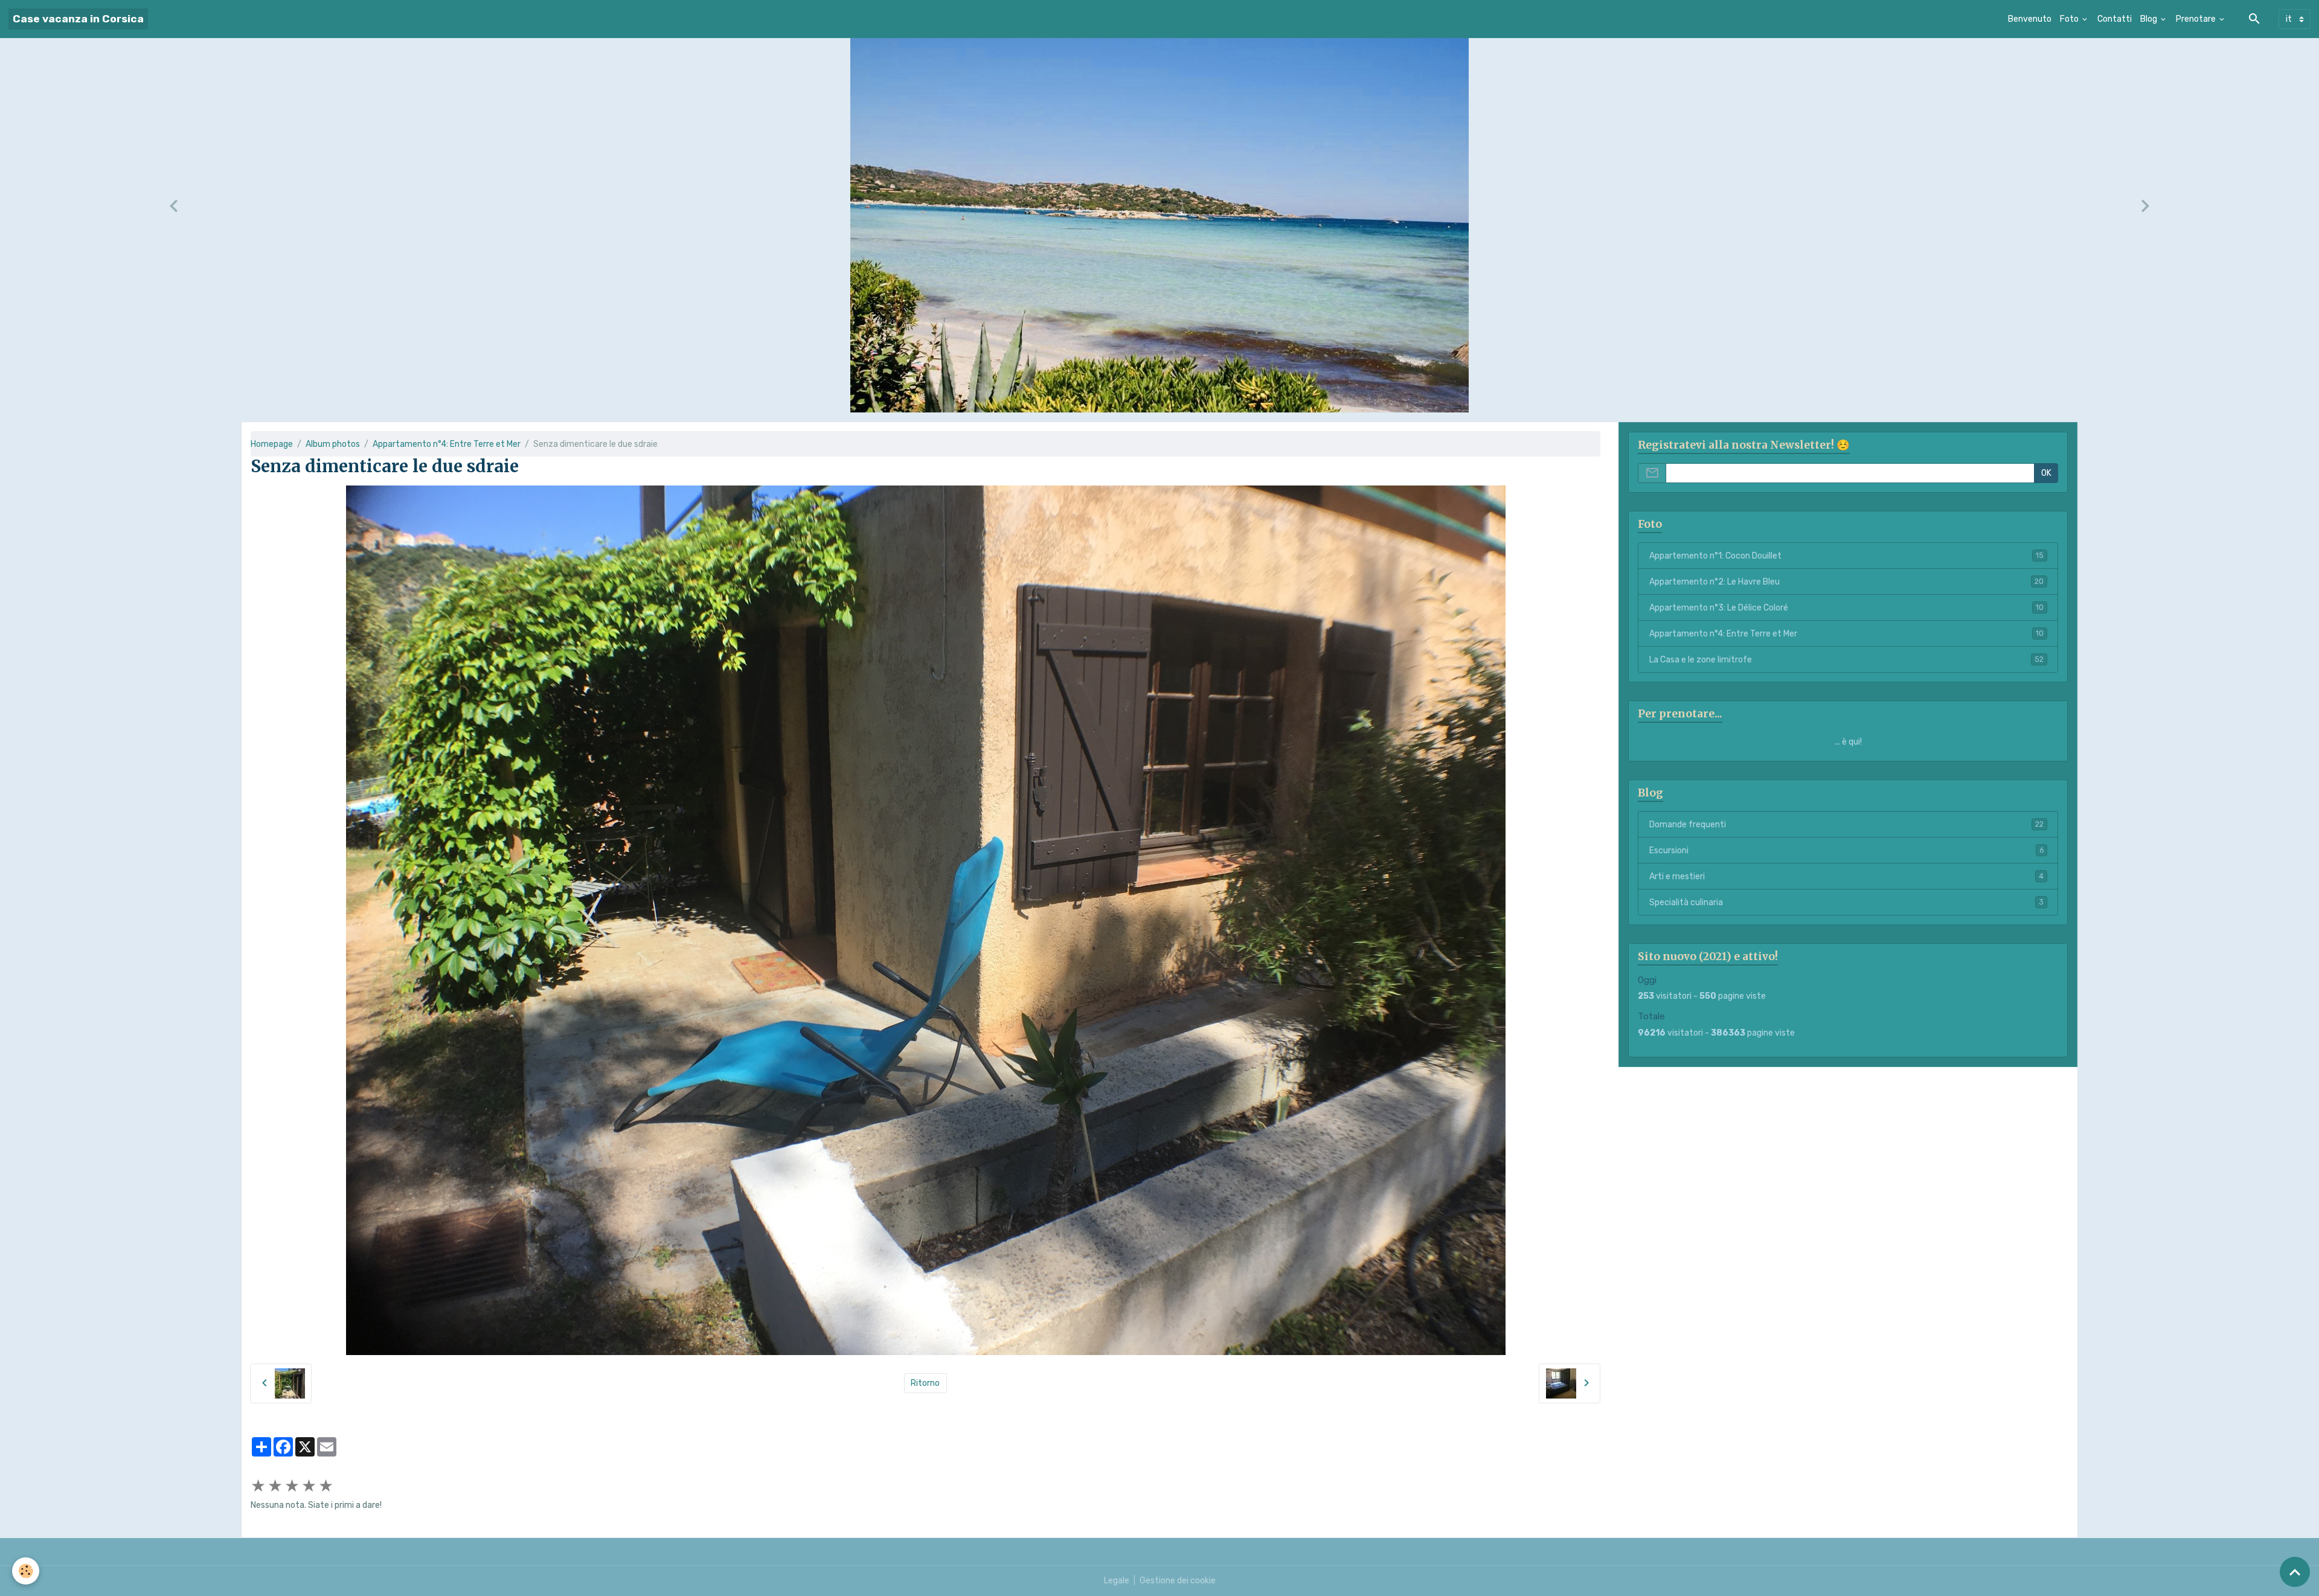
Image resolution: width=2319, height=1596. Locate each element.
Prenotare (2197, 19)
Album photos (333, 444)
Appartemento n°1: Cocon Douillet (1846, 556)
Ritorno (925, 1383)
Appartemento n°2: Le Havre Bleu (1846, 582)
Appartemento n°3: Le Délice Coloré (1846, 608)
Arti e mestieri (1846, 877)
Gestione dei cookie (1178, 1581)
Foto (2070, 19)
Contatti (2115, 19)
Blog (2150, 19)
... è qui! (1848, 742)
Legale (1117, 1581)
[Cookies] (26, 1571)
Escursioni (1846, 851)
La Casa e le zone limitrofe (1846, 660)
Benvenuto (2030, 19)
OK (2046, 473)
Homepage (272, 444)
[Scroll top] (2295, 1572)
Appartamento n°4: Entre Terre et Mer (447, 444)
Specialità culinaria (1846, 902)
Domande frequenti (1846, 825)
